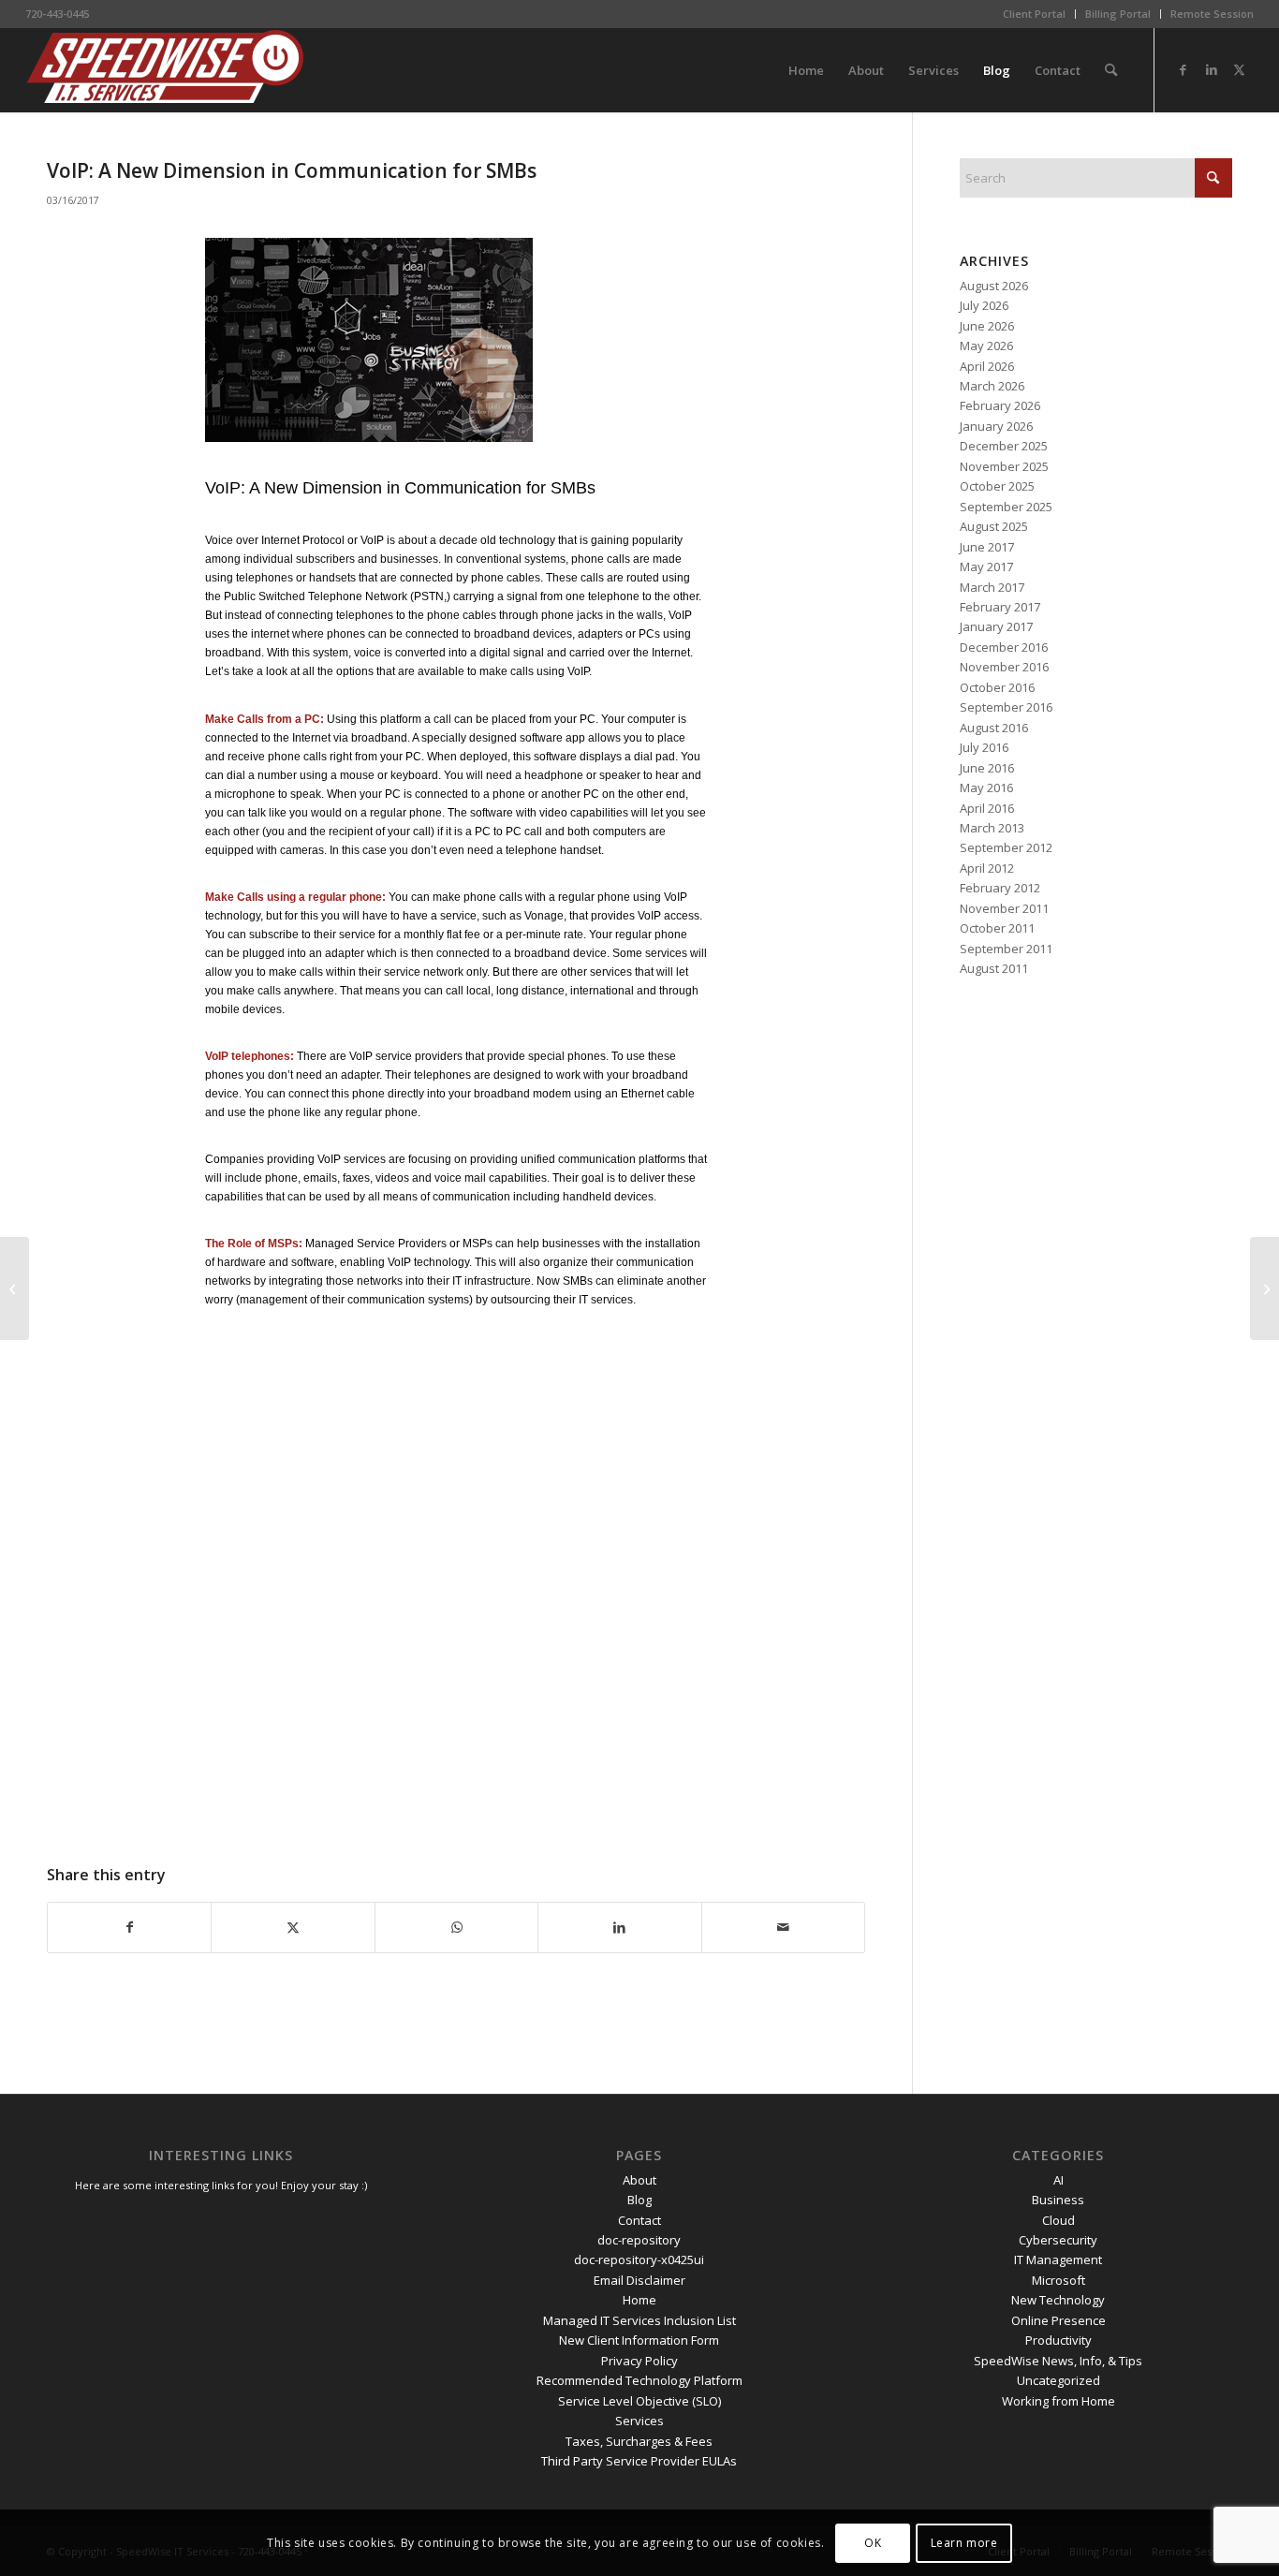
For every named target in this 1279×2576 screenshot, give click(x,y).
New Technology (1058, 2300)
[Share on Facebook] (129, 1927)
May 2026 (986, 346)
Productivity (1058, 2340)
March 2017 (992, 587)
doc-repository (639, 2240)
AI (1058, 2180)
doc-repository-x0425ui (639, 2260)
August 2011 (994, 968)
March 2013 (992, 828)
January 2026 (996, 426)
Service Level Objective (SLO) (639, 2401)
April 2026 (987, 366)
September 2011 (1006, 949)
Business (1058, 2200)
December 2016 (1004, 647)
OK (873, 2543)
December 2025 (1004, 446)
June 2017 (987, 547)
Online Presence (1058, 2320)
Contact (639, 2220)
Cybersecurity (1058, 2240)
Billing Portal (1118, 14)
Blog (639, 2200)
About (639, 2180)
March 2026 (992, 386)
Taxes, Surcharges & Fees (639, 2441)
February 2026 (1000, 405)
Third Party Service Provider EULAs (639, 2461)
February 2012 (1000, 888)
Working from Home (1058, 2401)
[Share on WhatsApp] (456, 1927)
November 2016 (1004, 667)
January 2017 (996, 626)
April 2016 (987, 808)
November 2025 (1004, 466)
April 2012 (987, 868)
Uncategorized (1058, 2380)
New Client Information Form (639, 2340)
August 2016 (994, 728)
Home (639, 2300)
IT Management (1058, 2260)
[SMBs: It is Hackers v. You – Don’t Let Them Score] (15, 1288)
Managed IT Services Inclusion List (639, 2320)
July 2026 (984, 305)
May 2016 (986, 788)
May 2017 (986, 567)
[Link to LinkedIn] (1212, 69)
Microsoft (1058, 2280)
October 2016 (997, 687)
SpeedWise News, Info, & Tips (1058, 2361)
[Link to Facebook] (1183, 69)
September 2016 (1006, 707)
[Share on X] (293, 1927)
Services (639, 2421)
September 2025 (1006, 507)
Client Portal (1034, 14)
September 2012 (1006, 847)
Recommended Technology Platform (639, 2380)
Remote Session (1212, 14)
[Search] (1111, 70)
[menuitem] (1035, 14)
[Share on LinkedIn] (619, 1927)
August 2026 (994, 286)
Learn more (964, 2543)
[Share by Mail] (783, 1927)
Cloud (1058, 2220)
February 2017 (1000, 607)
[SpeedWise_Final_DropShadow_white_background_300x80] (166, 70)
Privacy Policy (639, 2361)
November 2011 (1004, 908)
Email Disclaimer (639, 2280)
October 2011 (997, 928)
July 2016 (984, 747)
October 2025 (997, 486)
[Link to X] (1240, 69)
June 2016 (987, 768)
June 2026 (987, 326)
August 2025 (994, 526)
